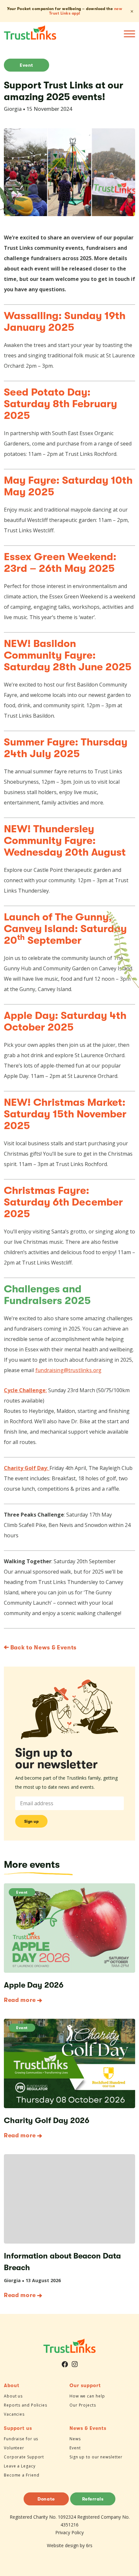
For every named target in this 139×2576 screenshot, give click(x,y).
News (75, 2439)
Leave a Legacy (20, 2466)
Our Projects (83, 2405)
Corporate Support (24, 2457)
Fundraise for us (21, 2439)
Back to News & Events (43, 1647)
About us (13, 2396)
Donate (46, 2499)
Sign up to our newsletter (96, 2457)
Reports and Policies (26, 2405)
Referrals (93, 2499)
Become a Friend (22, 2475)
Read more (20, 2000)
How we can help (87, 2396)
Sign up (32, 1821)
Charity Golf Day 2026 (47, 2120)
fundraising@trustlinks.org (68, 1370)
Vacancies (14, 2414)
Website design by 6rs (70, 2545)
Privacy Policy (69, 2532)
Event (27, 65)
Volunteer (14, 2448)
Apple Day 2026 (34, 1985)
